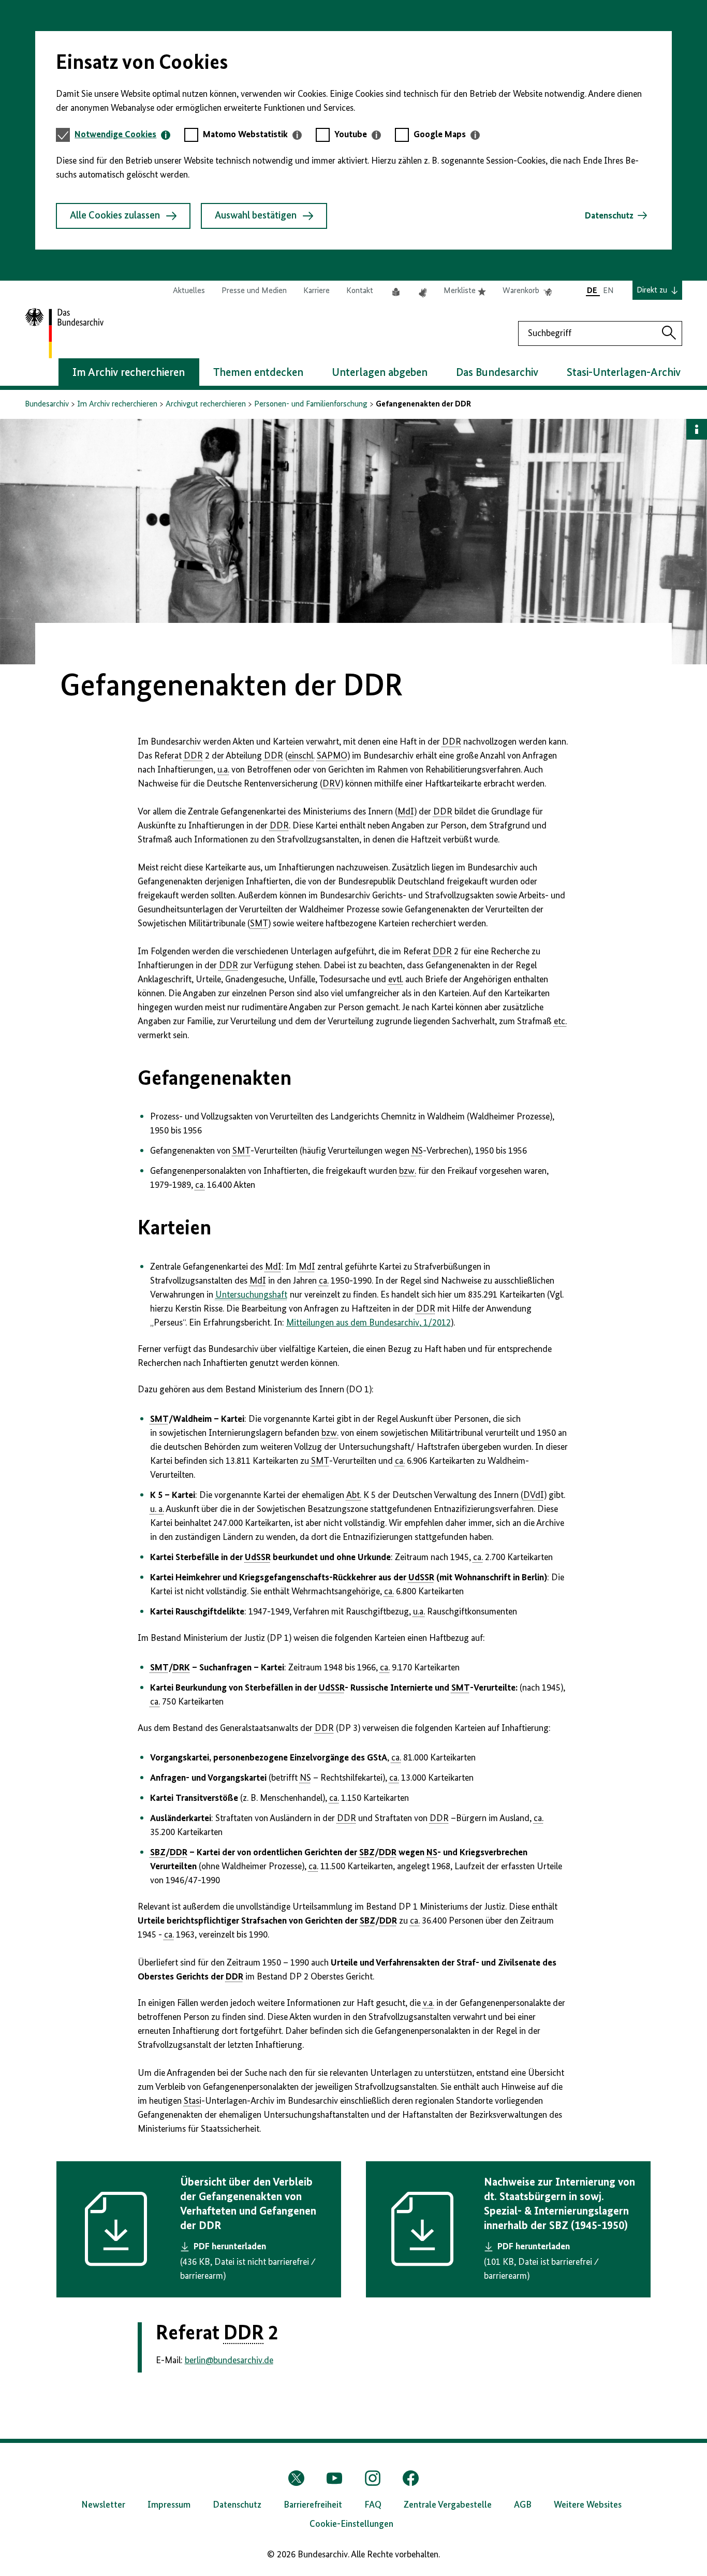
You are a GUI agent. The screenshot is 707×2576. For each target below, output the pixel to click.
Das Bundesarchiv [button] (497, 373)
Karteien (174, 1229)
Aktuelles (189, 291)
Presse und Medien (254, 291)
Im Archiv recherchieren (117, 404)
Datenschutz (609, 216)
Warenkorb (527, 292)
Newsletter (103, 2505)
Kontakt (360, 291)
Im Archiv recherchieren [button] (129, 373)
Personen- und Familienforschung (311, 404)
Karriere (316, 291)
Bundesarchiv (47, 404)
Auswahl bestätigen (256, 216)
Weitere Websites (588, 2505)
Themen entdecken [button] (258, 373)
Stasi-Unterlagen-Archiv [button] (624, 373)
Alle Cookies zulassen (115, 216)
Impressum (169, 2505)
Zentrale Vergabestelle (448, 2505)
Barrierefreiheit (313, 2505)
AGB (523, 2505)
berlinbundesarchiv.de (229, 2361)
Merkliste (465, 292)
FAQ (373, 2505)
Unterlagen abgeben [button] (380, 373)
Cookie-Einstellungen (351, 2524)
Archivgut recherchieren (206, 404)
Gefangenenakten (215, 1079)
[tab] (122, 135)
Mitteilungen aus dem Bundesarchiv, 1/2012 (369, 1323)
